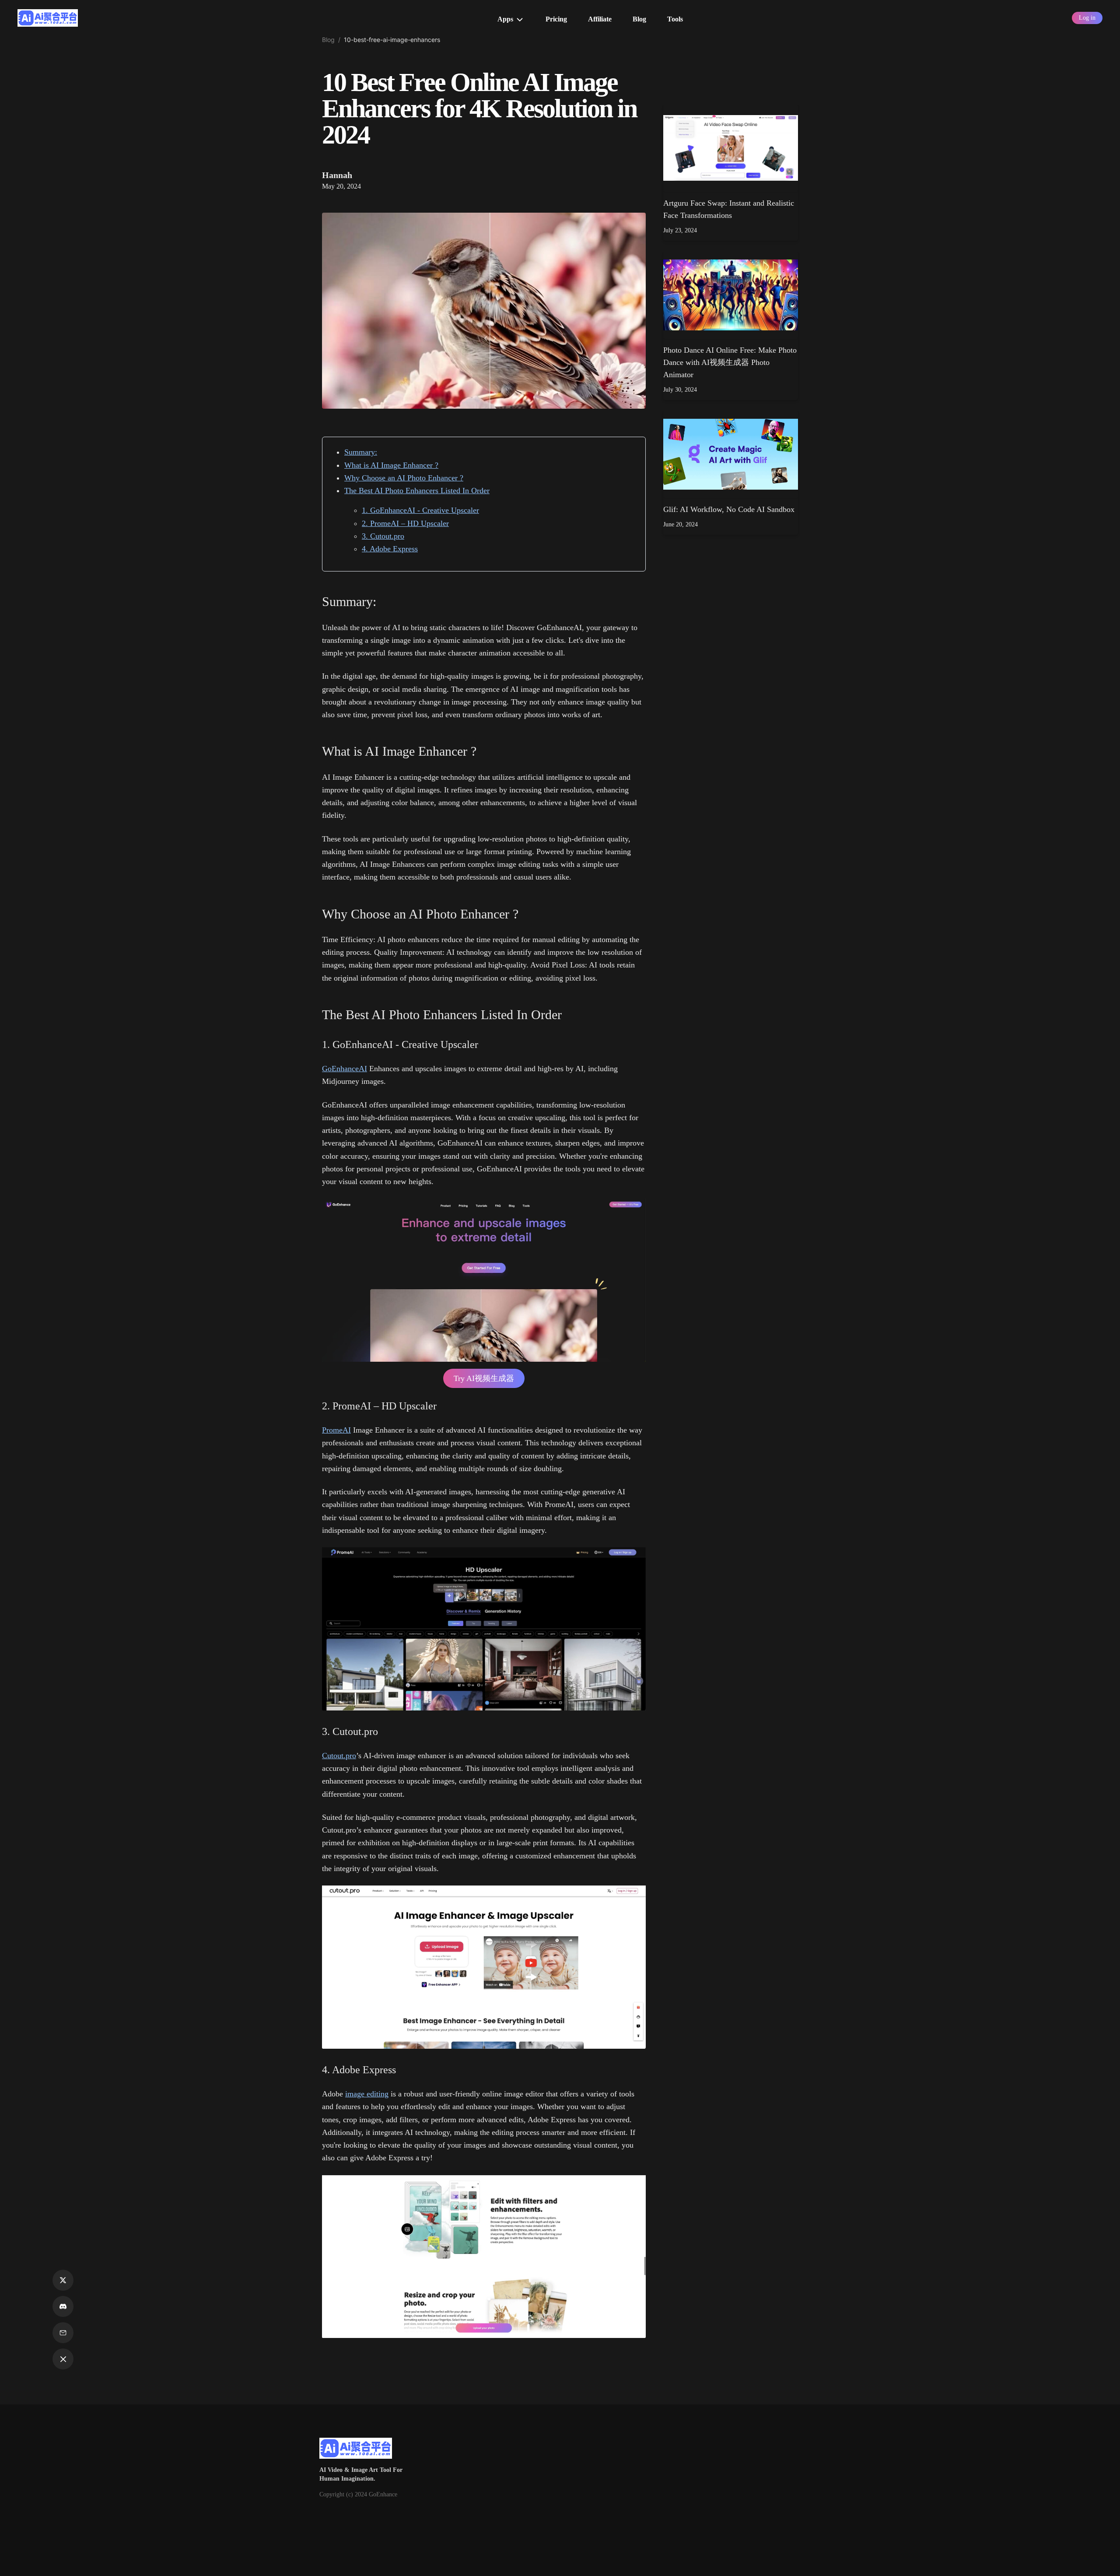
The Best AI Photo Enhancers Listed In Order (417, 491)
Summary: (361, 452)
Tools (675, 19)
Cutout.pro (339, 1756)
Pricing (556, 19)
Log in (1087, 18)
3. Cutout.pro (383, 536)
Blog (639, 19)
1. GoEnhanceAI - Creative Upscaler (420, 510)
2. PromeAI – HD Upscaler (405, 523)
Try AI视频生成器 (484, 1378)
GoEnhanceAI (345, 1069)
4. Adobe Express (390, 549)
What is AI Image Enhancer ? (391, 465)
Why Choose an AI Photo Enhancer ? (404, 478)
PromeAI (336, 1430)
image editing (367, 2094)
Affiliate (600, 19)
